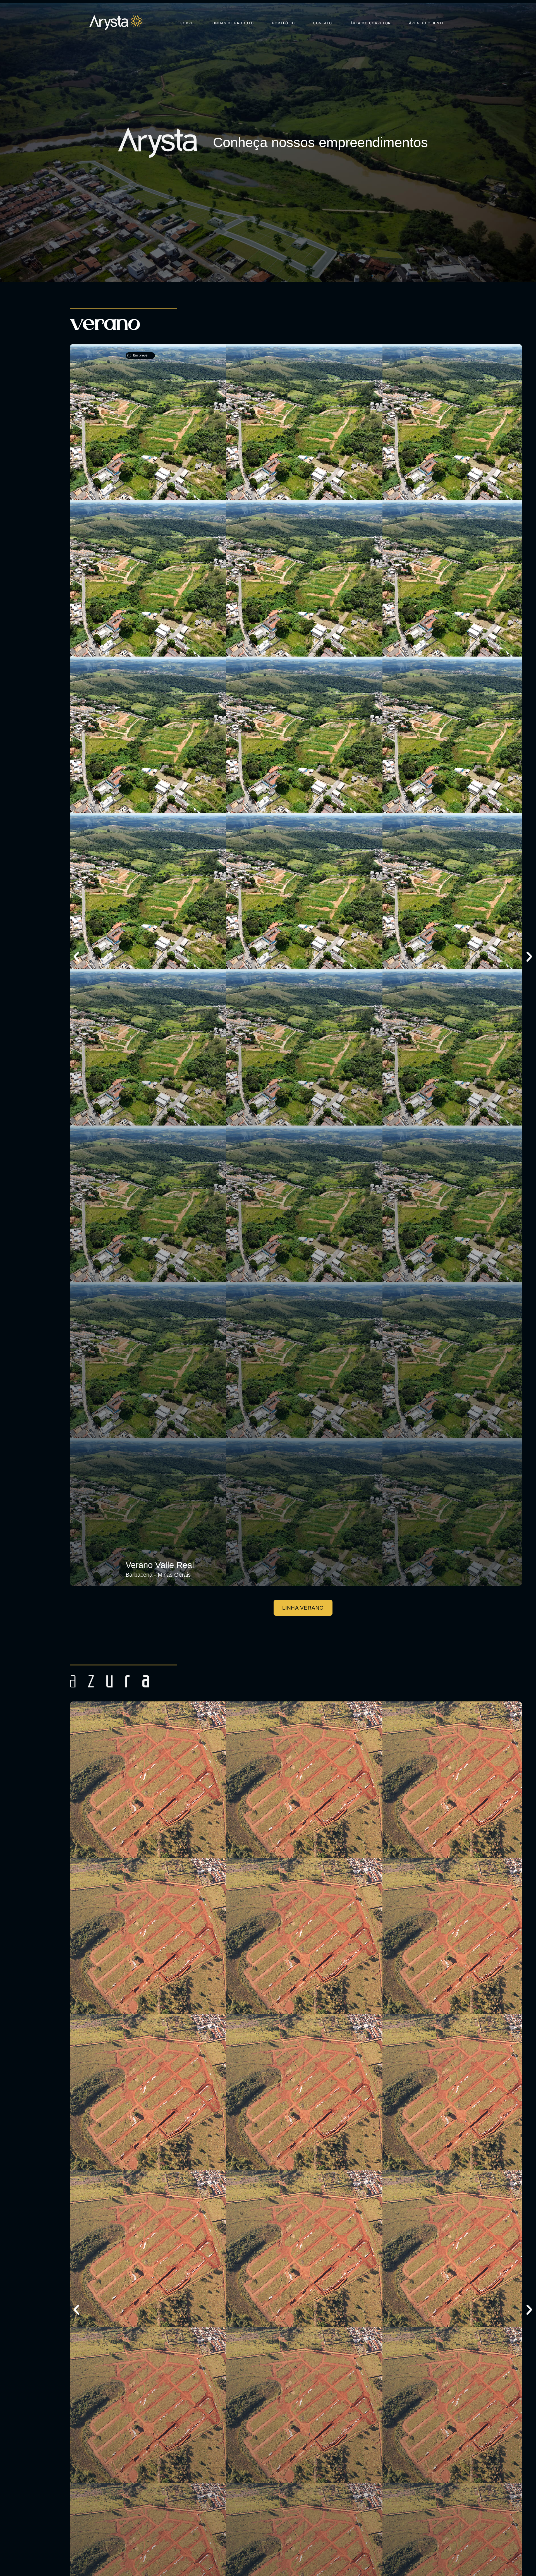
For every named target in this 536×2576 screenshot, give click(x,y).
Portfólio (284, 23)
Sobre (187, 23)
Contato (323, 23)
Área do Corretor (371, 23)
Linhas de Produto (233, 23)
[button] (76, 957)
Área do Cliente (427, 23)
